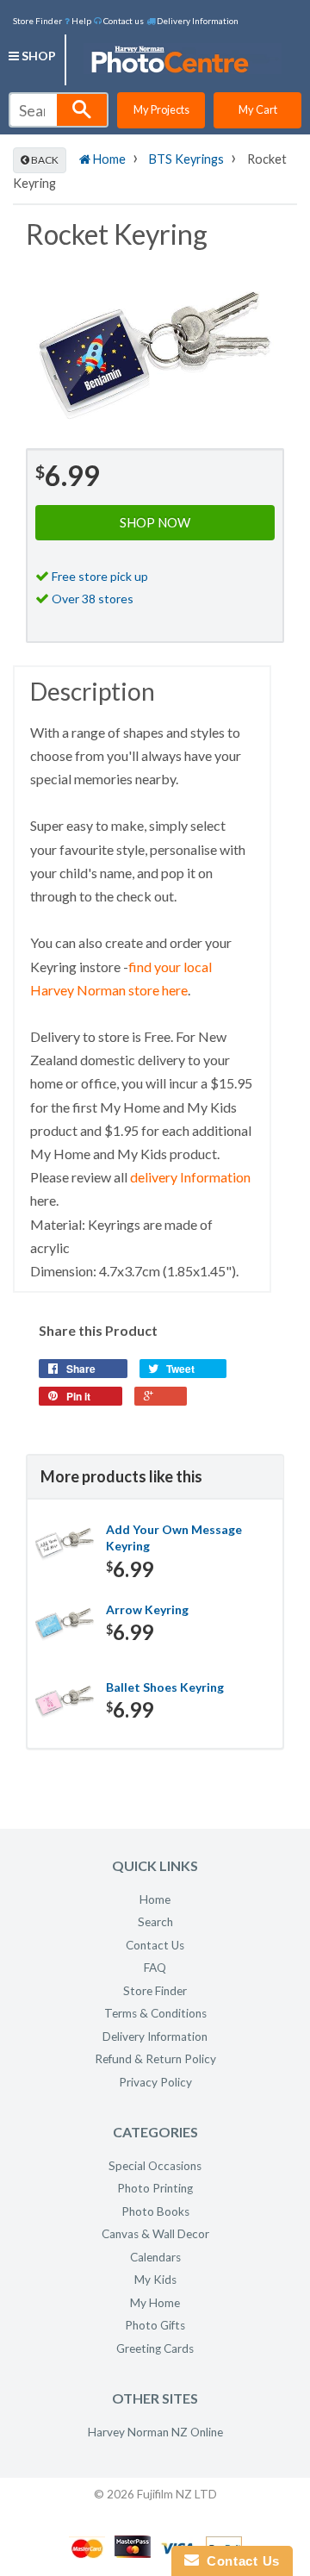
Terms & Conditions (155, 2013)
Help (81, 21)
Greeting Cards (155, 2348)
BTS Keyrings (186, 159)
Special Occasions (155, 2166)
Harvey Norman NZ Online (155, 2432)
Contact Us (155, 1945)
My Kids (155, 2280)
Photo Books (155, 2211)
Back (44, 160)
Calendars (155, 2257)
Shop (37, 56)
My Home (155, 2303)
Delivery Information (197, 21)
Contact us (123, 21)
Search (155, 1922)
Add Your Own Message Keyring (174, 1538)
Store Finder (37, 21)
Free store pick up (100, 576)
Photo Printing (155, 2188)
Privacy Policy (155, 2082)
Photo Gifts (155, 2325)
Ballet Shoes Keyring (165, 1687)
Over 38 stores (93, 599)
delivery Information (190, 1177)
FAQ (155, 1968)
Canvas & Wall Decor (155, 2234)
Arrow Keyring (147, 1609)
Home (108, 159)
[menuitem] (78, 20)
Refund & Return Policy (155, 2059)
